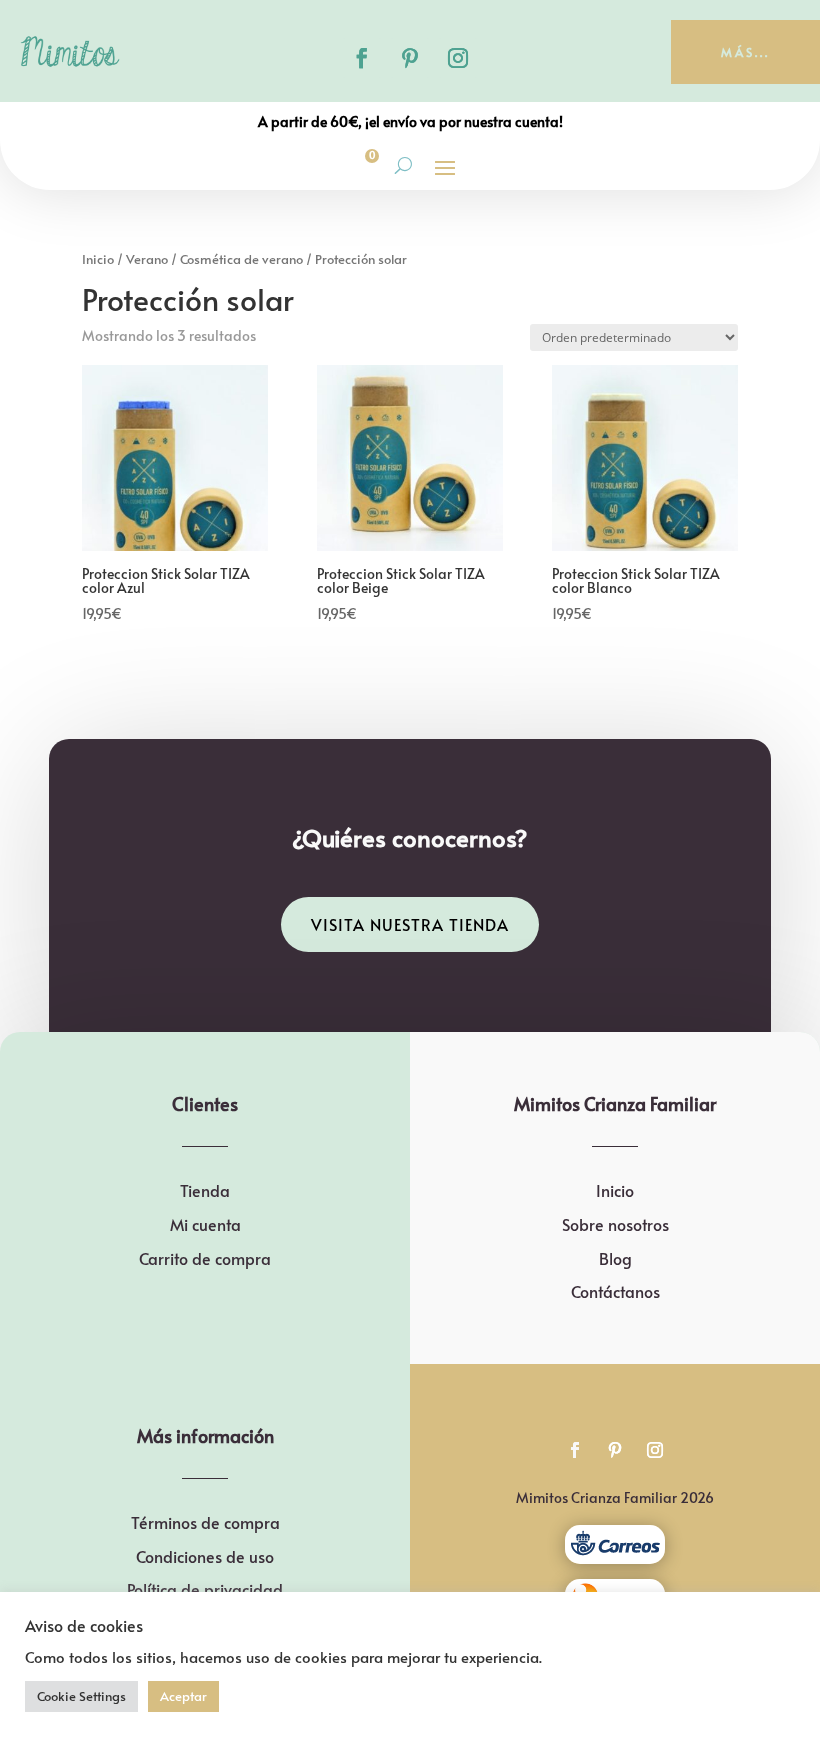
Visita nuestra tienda (410, 924)
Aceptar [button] (183, 1696)
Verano (147, 259)
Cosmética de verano (241, 259)
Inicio (98, 259)
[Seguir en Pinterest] (410, 58)
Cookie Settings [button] (81, 1696)
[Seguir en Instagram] (458, 58)
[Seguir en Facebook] (362, 58)
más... (745, 52)
